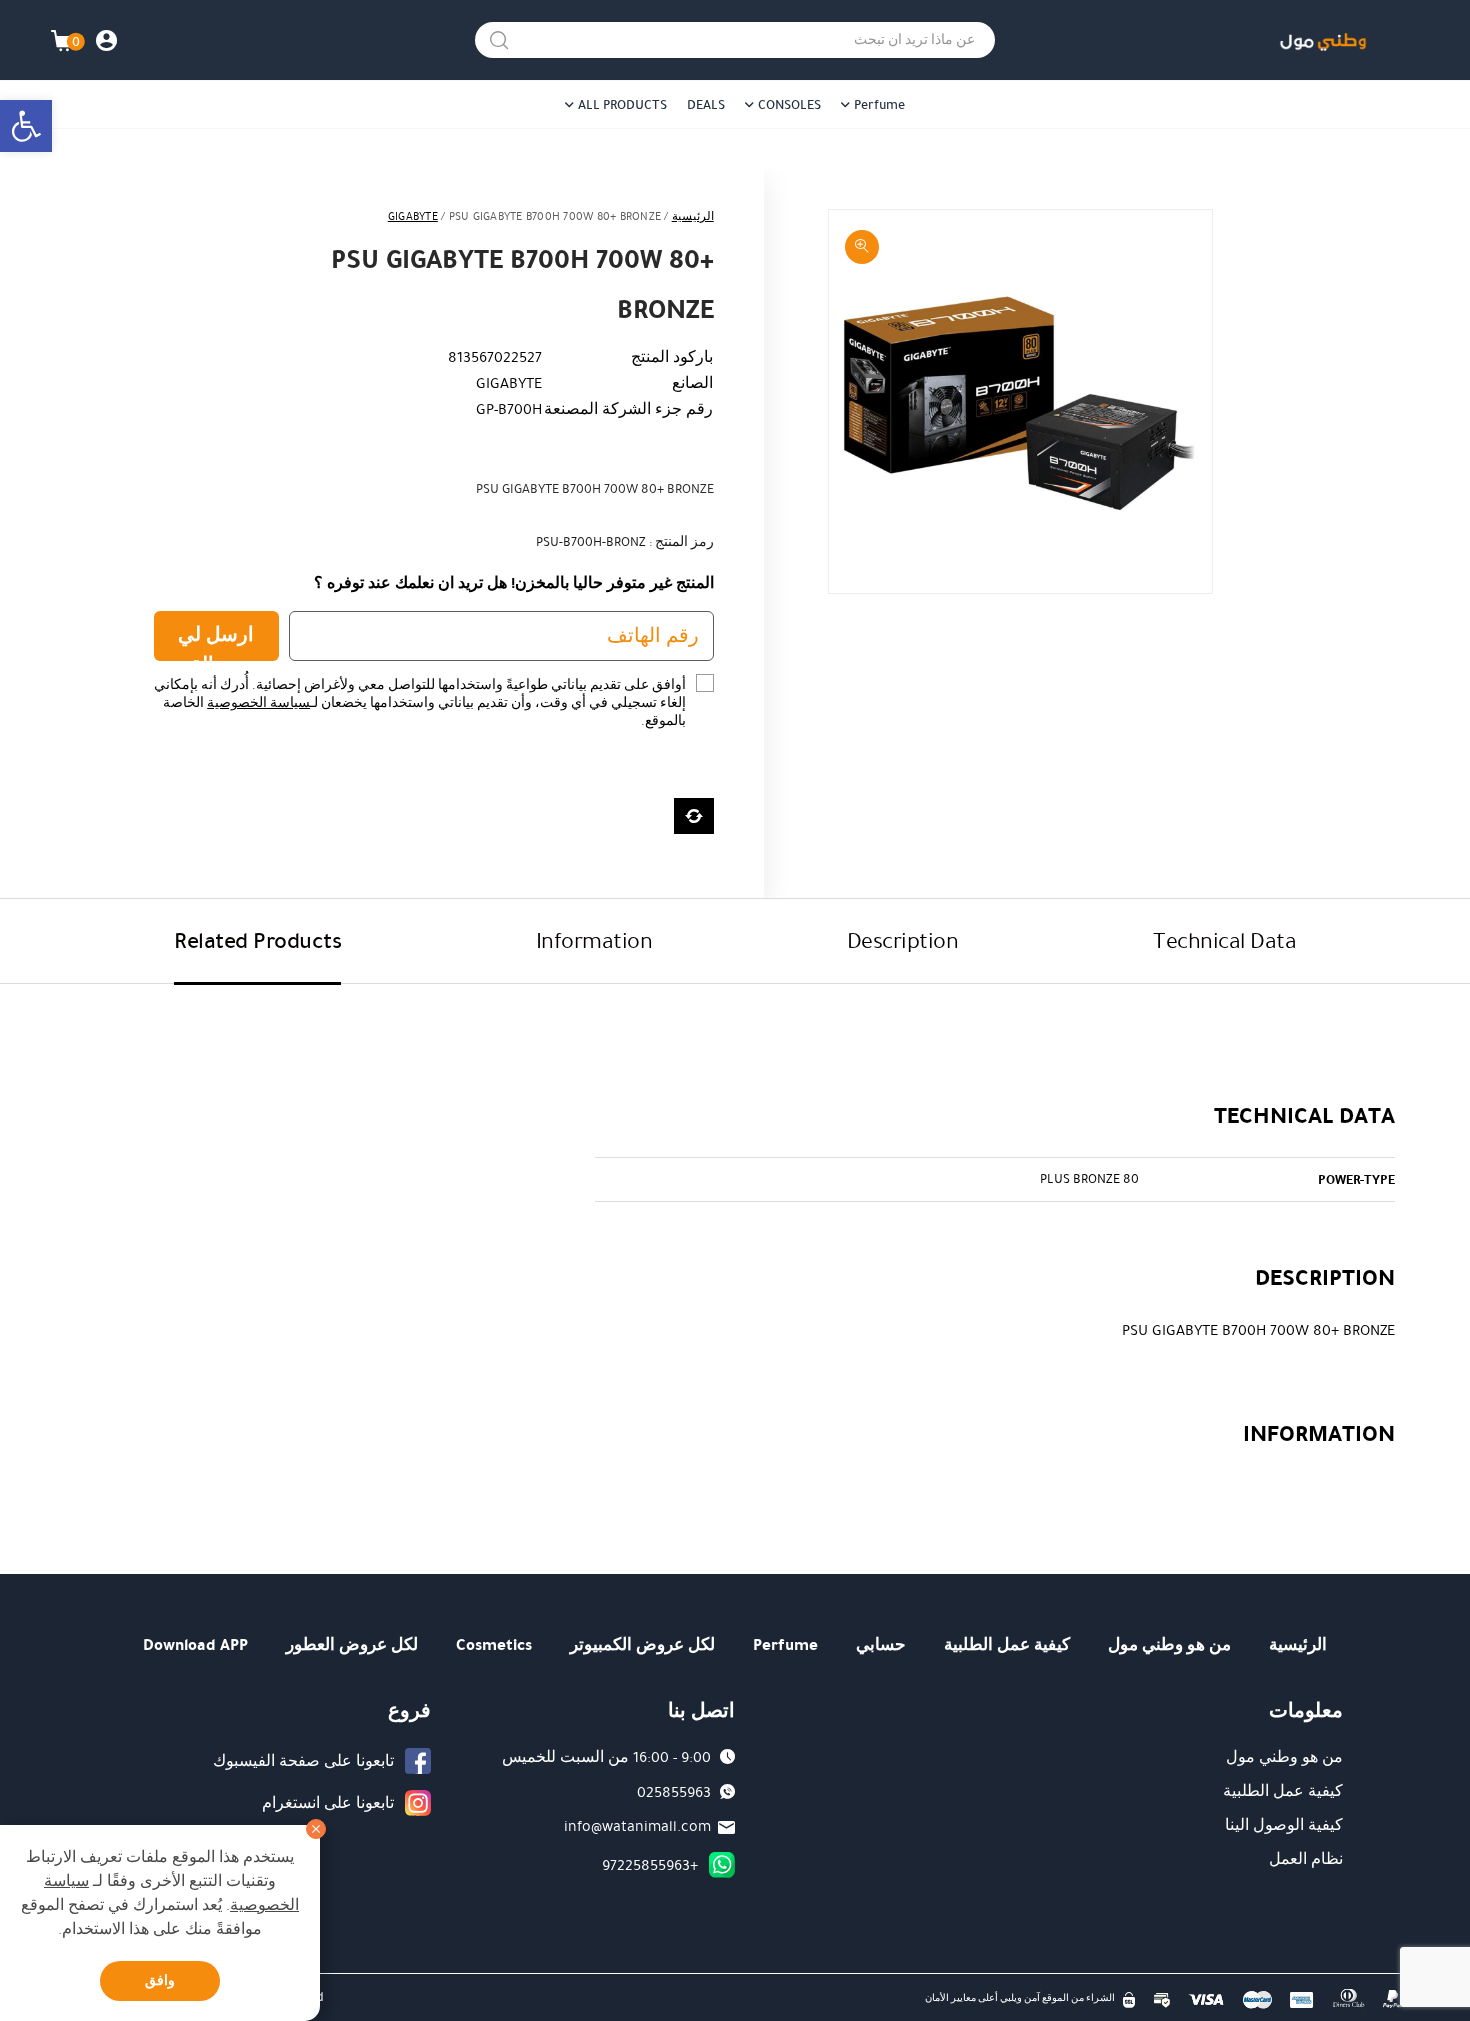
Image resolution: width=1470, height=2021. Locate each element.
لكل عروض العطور (352, 1644)
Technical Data (1224, 940)
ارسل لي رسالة (216, 640)
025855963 (674, 1792)
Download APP (195, 1644)
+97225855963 (650, 1865)
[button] (26, 126)
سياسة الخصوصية (258, 703)
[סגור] (316, 1829)
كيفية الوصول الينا (1284, 1825)
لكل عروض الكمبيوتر (642, 1644)
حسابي (881, 1644)
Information (594, 940)
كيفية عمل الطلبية (1007, 1644)
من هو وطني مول (1169, 1644)
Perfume (879, 105)
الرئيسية (693, 216)
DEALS (706, 105)
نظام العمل (1306, 1859)
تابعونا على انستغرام (328, 1803)
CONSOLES (789, 105)
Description (903, 940)
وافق (160, 1980)
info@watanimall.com (637, 1826)
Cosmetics (494, 1644)
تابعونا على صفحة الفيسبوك (303, 1761)
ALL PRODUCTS (622, 105)
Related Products (257, 940)
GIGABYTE (413, 216)
